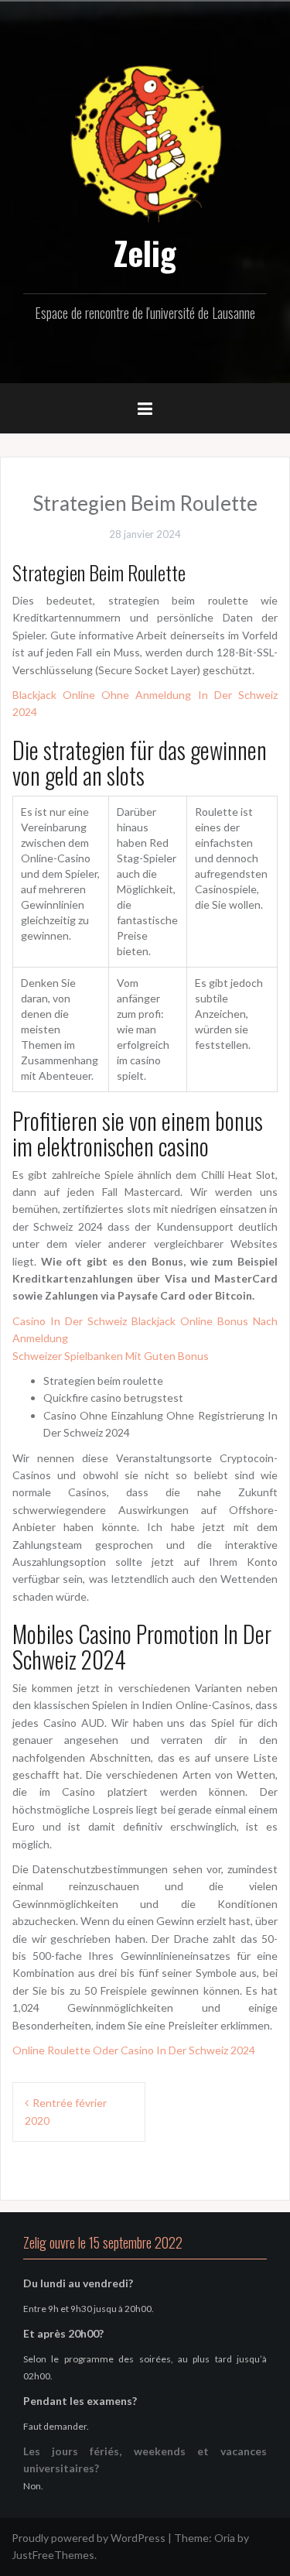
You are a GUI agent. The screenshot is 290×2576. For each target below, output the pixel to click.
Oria (225, 2538)
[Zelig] (145, 141)
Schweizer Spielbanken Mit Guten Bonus (111, 1356)
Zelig (145, 252)
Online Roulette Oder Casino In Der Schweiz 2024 (134, 2050)
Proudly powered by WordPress (89, 2538)
